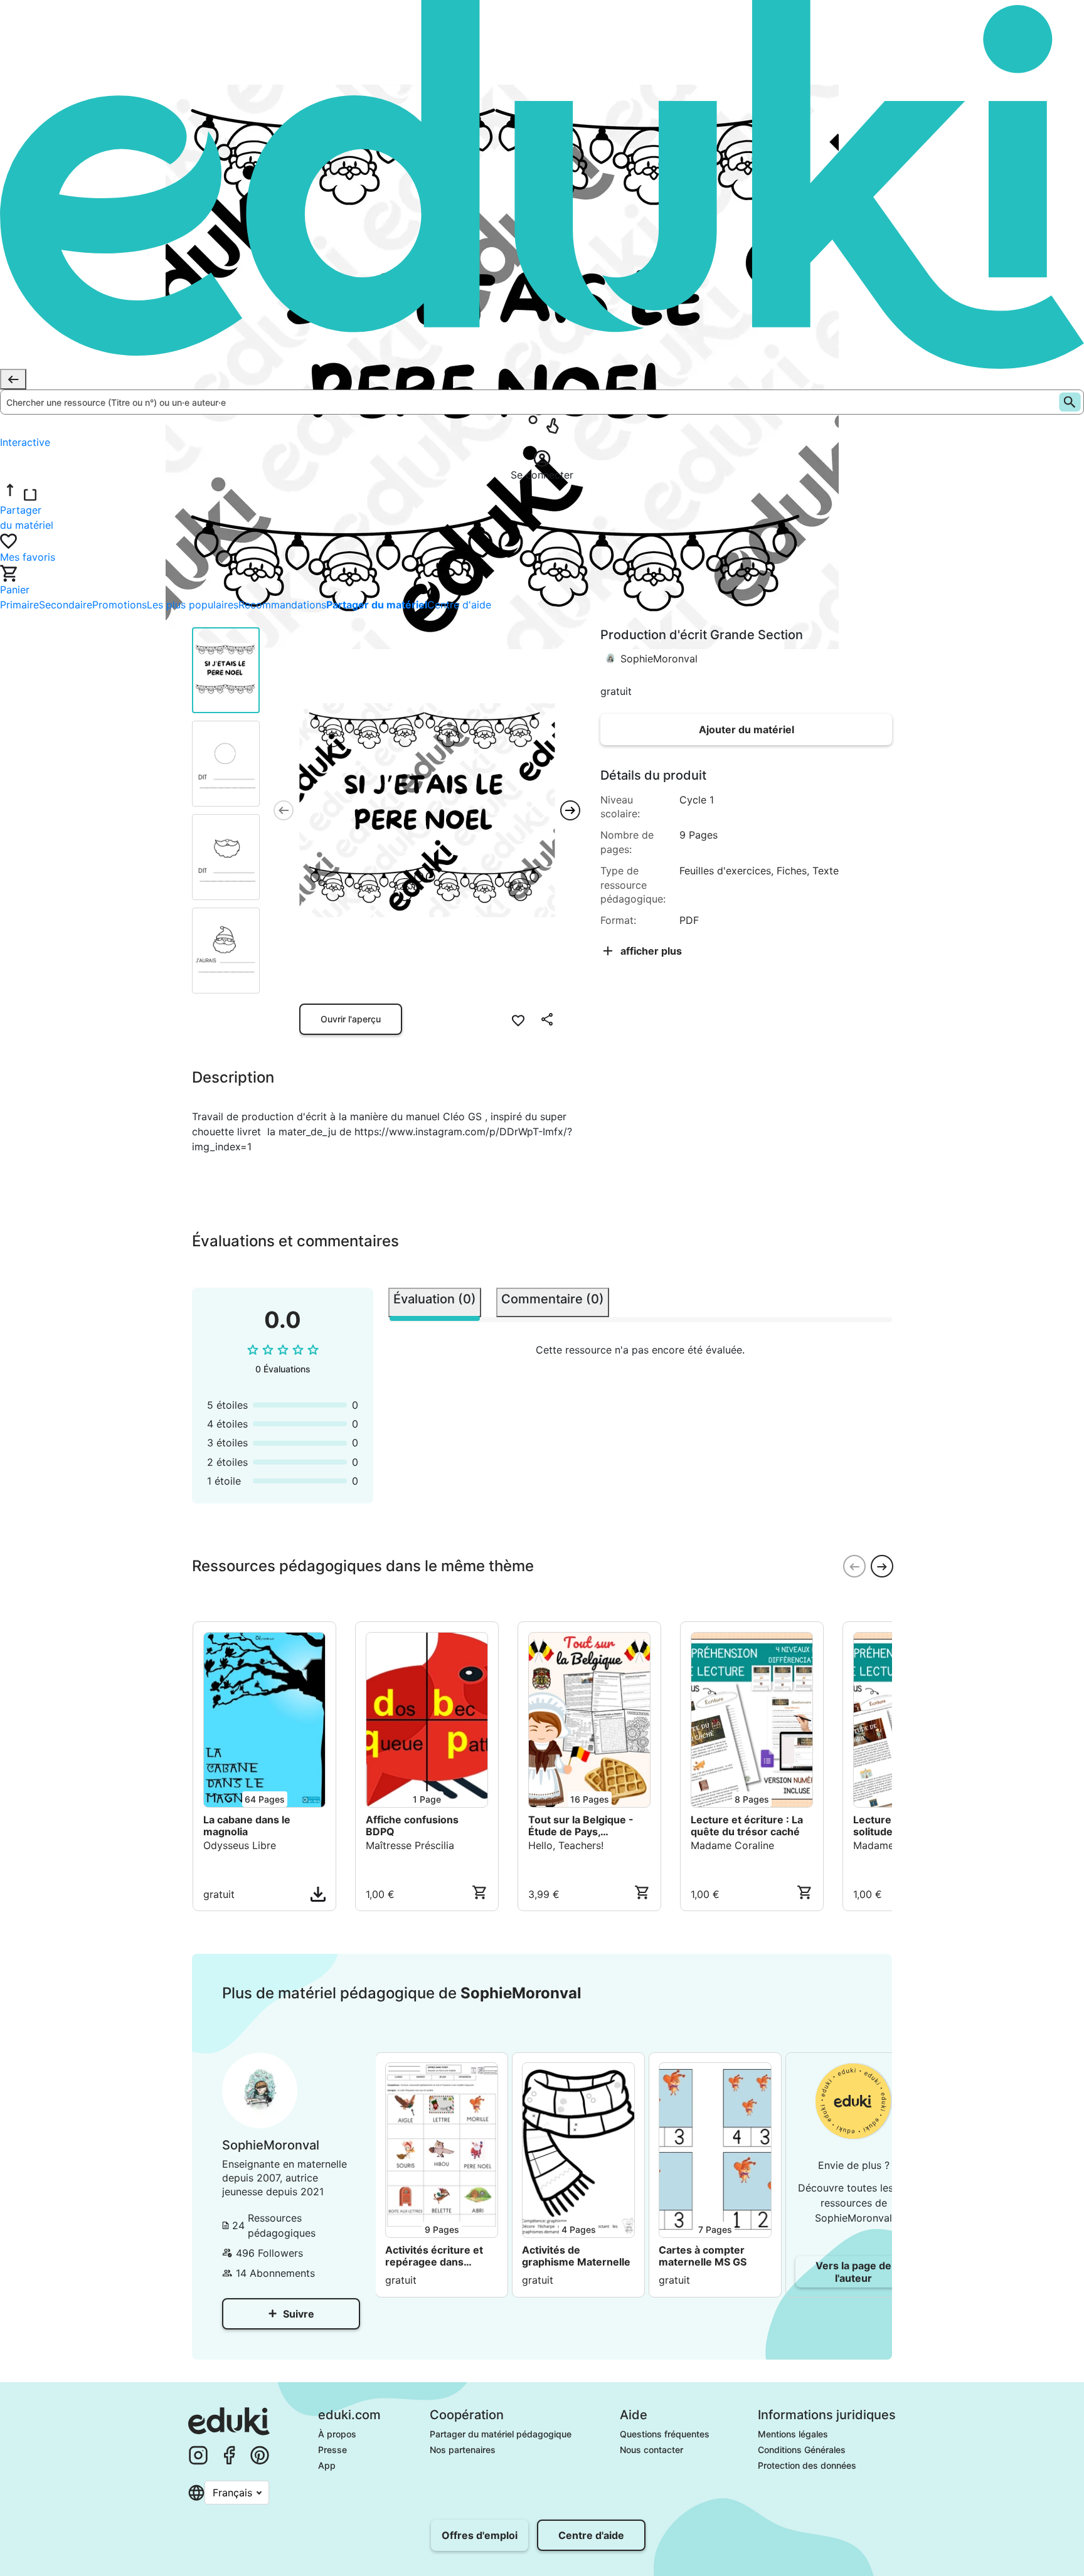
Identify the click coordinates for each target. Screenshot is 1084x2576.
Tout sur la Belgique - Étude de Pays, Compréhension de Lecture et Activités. (581, 1826)
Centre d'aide (459, 605)
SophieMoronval (659, 659)
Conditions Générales (802, 2450)
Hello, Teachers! (566, 1845)
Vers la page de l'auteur (853, 2272)
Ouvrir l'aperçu (351, 1019)
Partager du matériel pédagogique (501, 2434)
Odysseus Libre (240, 1845)
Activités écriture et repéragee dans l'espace (434, 2256)
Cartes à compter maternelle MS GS (704, 2256)
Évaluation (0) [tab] (435, 1299)
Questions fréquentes (665, 2434)
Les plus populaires (193, 605)
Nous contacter (651, 2450)
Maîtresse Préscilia (410, 1845)
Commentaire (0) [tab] (553, 1299)
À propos (337, 2434)
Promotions (120, 605)
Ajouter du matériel (747, 729)
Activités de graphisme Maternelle (576, 2256)
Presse (332, 2450)
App (327, 2465)
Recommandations (282, 605)
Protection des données (807, 2465)
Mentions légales (793, 2434)
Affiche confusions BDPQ (412, 1826)
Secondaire (66, 605)
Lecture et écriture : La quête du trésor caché (747, 1826)
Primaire (19, 605)
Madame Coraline (732, 1845)
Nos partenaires (463, 2450)
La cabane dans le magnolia (247, 1826)
